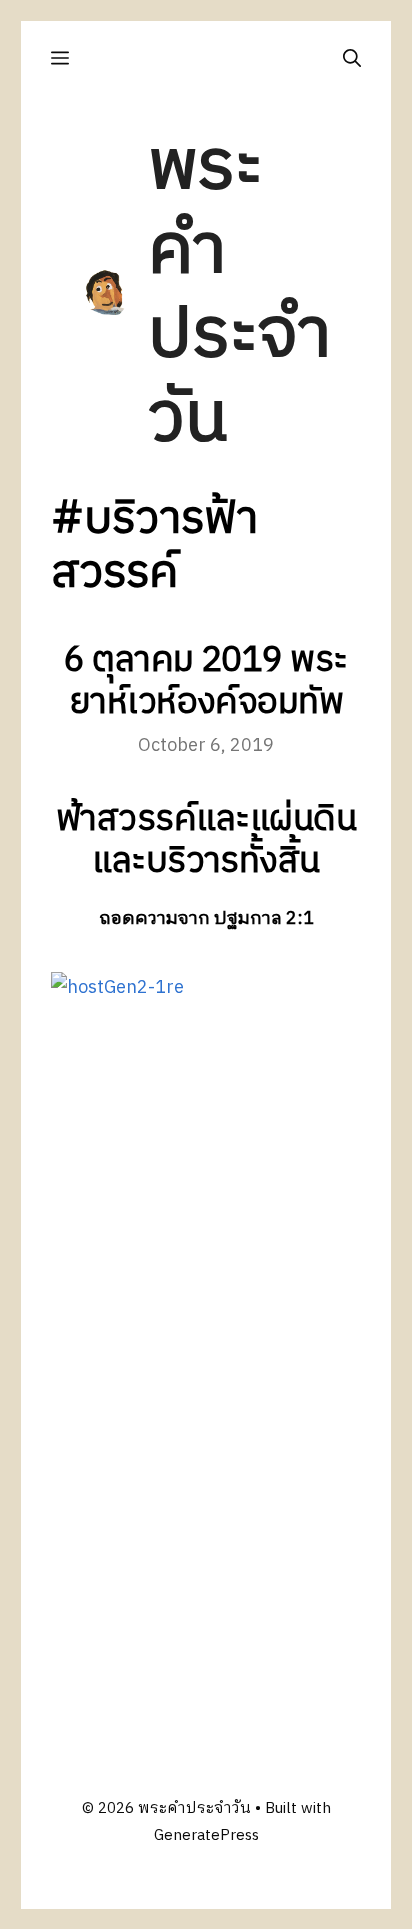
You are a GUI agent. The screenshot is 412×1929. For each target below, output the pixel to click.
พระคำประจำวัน (239, 293)
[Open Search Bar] (352, 58)
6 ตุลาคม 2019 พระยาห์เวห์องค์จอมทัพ (206, 682)
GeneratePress (206, 1835)
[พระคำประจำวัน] (106, 293)
